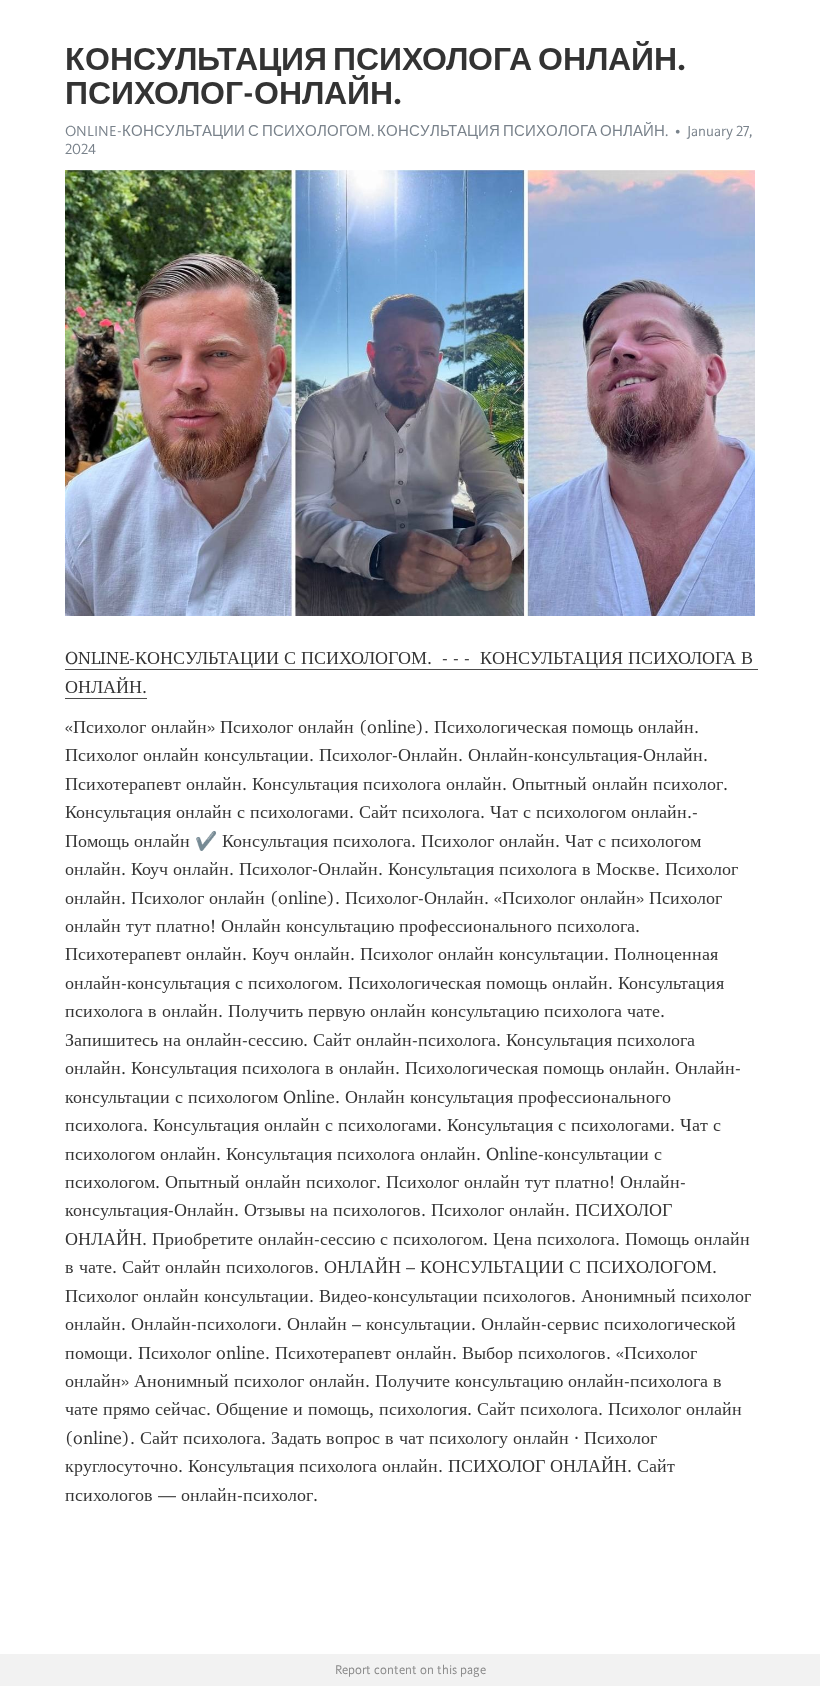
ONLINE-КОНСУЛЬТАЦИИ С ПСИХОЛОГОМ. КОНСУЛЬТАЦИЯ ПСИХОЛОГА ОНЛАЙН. (366, 131)
